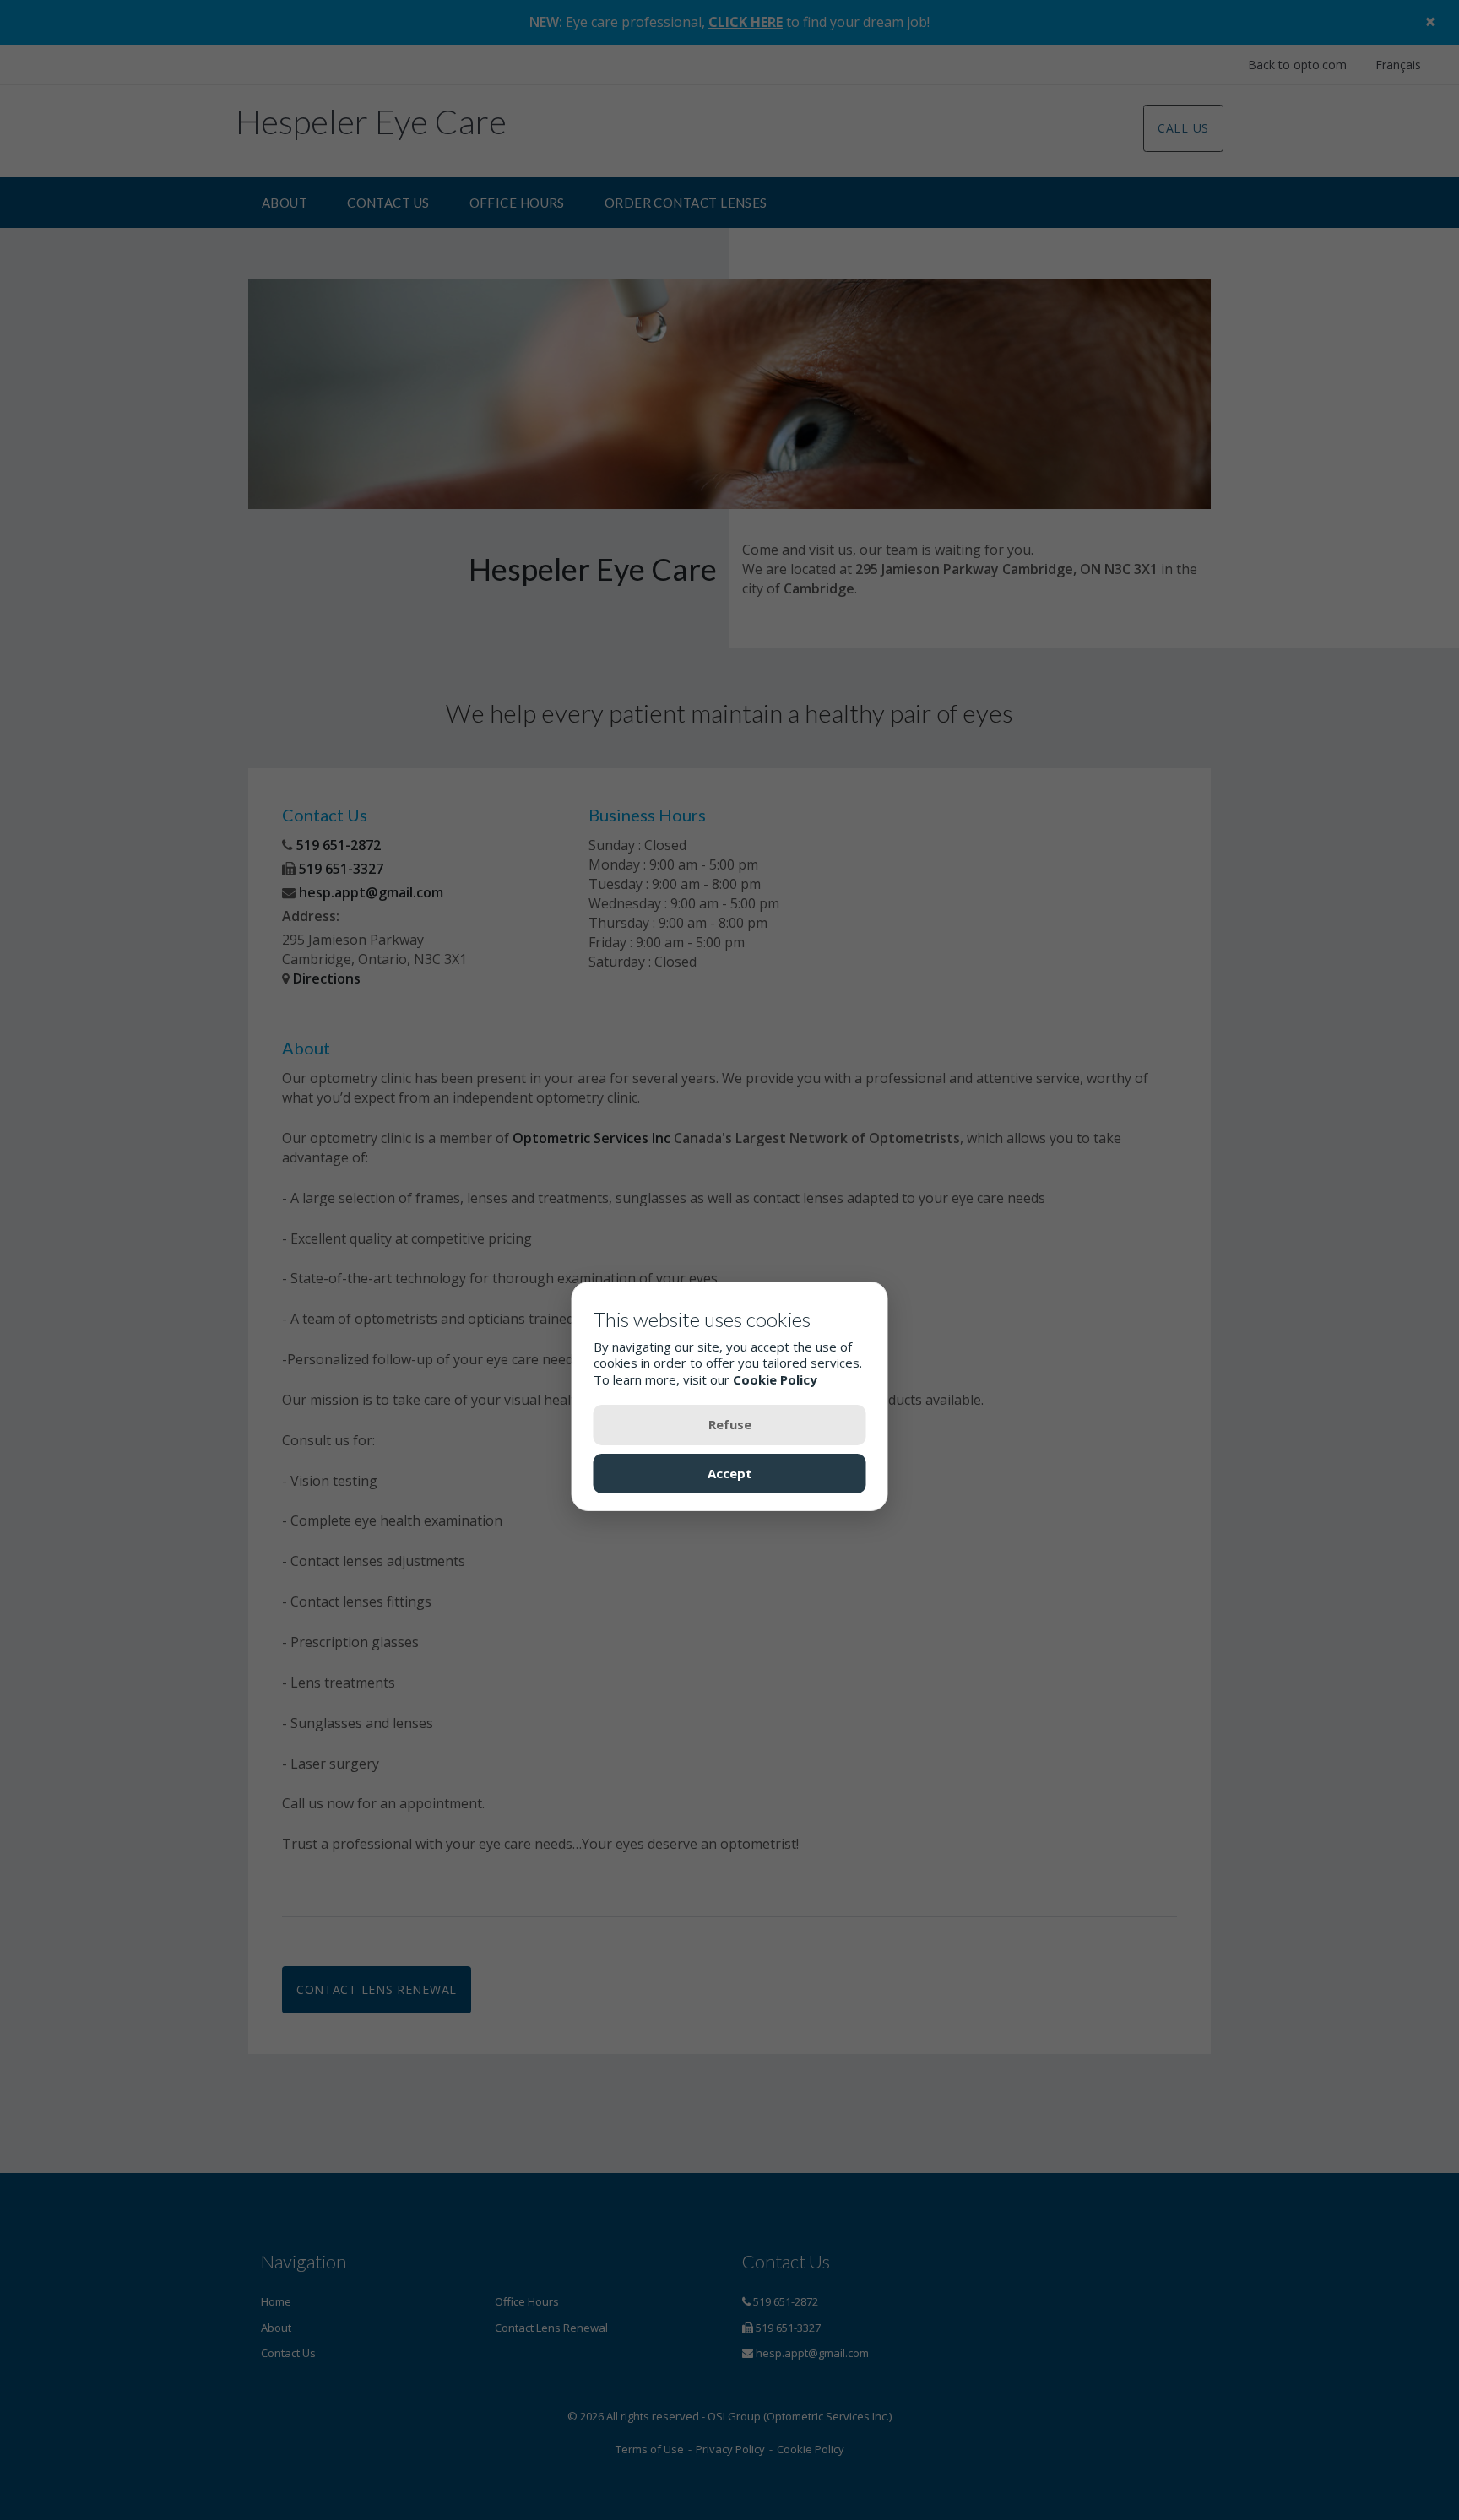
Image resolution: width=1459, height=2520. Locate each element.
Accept (730, 1474)
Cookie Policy (775, 1380)
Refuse (730, 1425)
